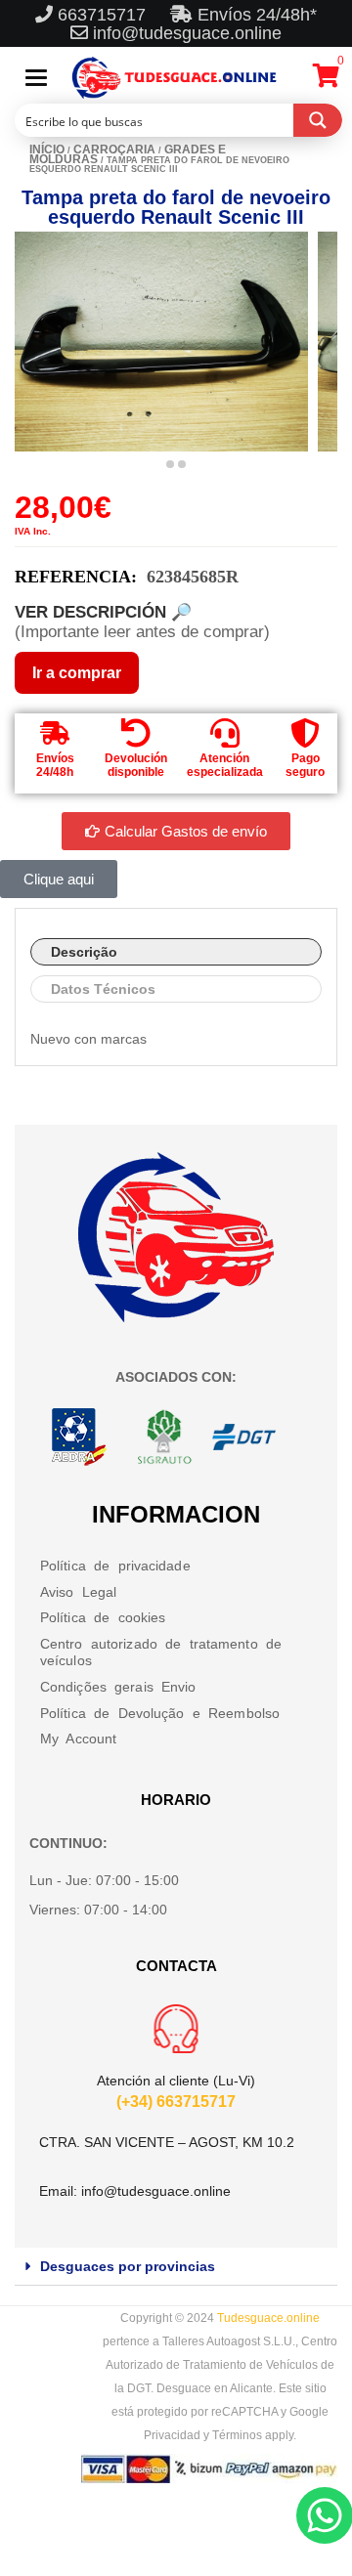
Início (47, 150)
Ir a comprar (77, 673)
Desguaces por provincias (128, 2266)
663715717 (104, 15)
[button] (176, 2267)
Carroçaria (114, 150)
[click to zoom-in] (161, 342)
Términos (237, 2435)
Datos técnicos (103, 989)
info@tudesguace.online (187, 33)
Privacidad (172, 2435)
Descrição (84, 952)
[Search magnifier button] (318, 120)
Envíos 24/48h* (255, 15)
